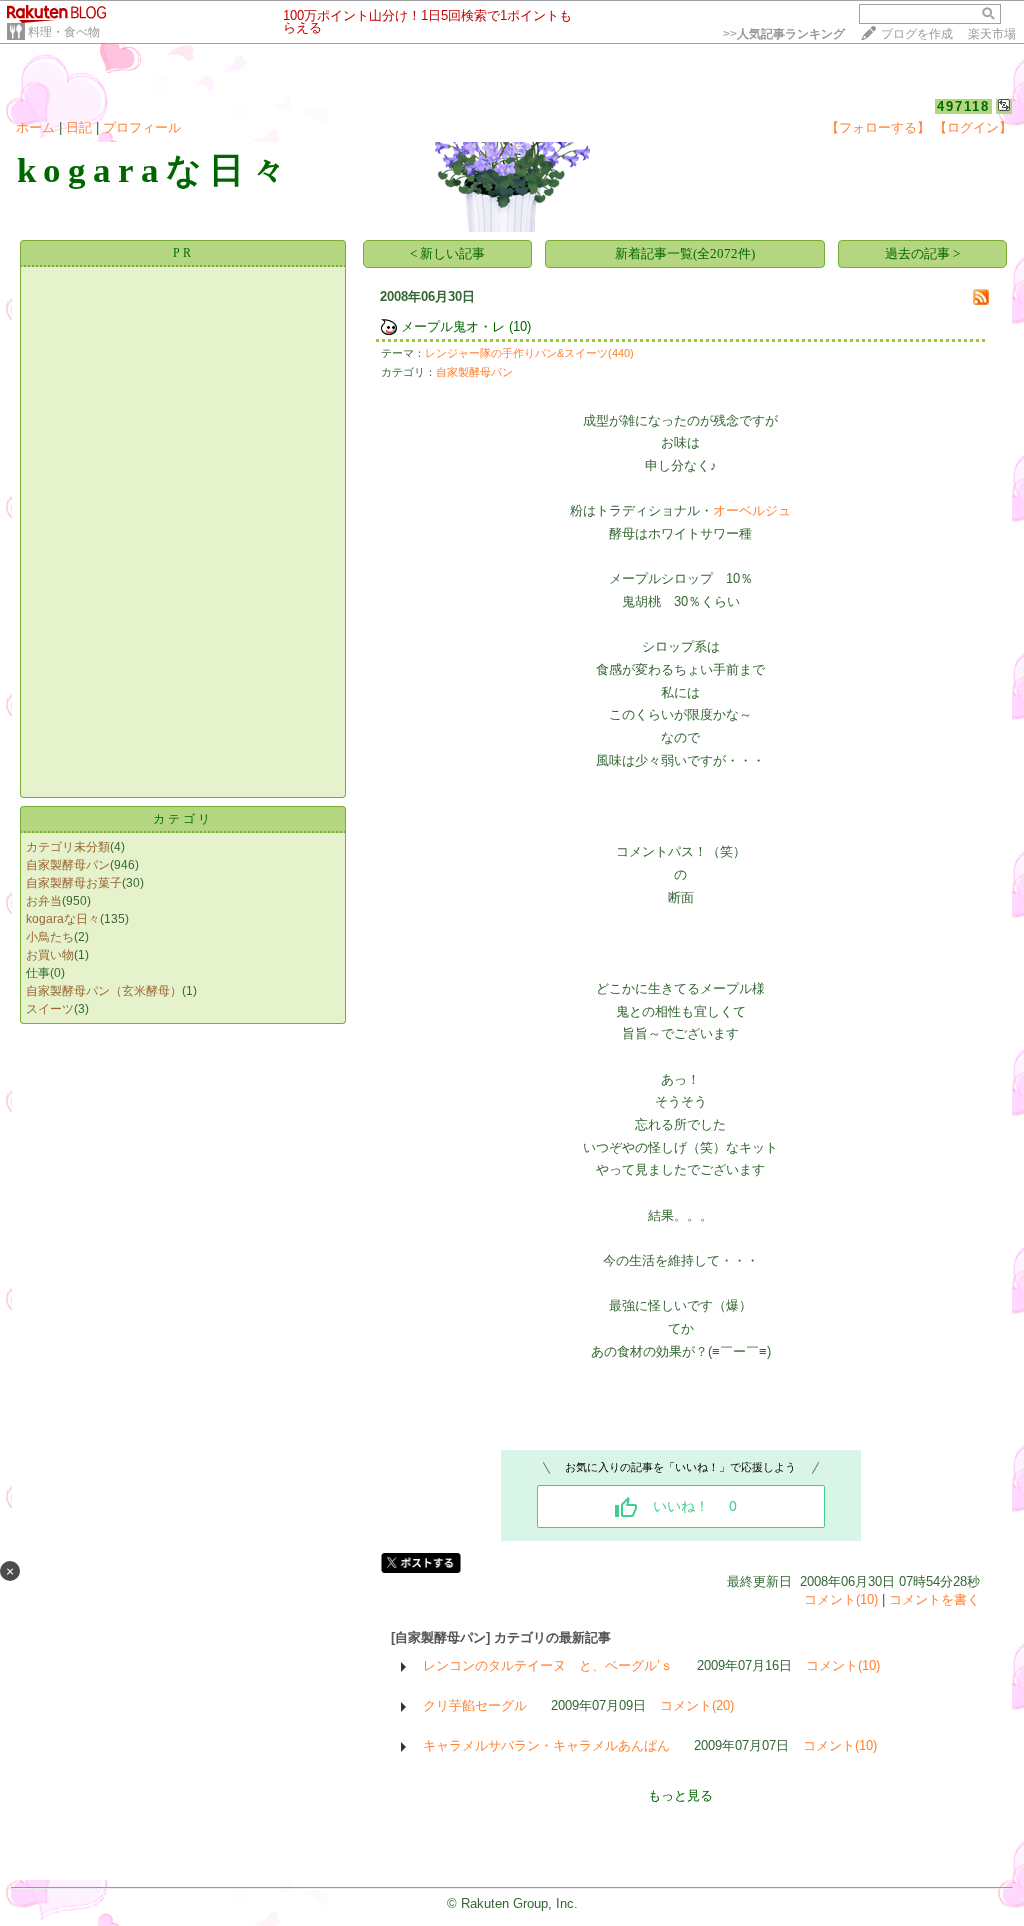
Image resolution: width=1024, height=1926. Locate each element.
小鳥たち (50, 937)
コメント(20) (697, 1705)
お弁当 (44, 901)
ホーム (35, 127)
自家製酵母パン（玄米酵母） (104, 991)
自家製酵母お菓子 (74, 883)
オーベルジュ (752, 510)
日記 (79, 127)
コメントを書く (934, 1599)
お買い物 (50, 955)
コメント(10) (841, 1599)
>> (784, 34)
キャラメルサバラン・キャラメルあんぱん (546, 1745)
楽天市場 (992, 34)
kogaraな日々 (63, 919)
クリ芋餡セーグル (475, 1705)
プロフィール (142, 127)
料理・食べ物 (64, 32)
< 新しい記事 (447, 253)
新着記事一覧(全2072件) (685, 253)
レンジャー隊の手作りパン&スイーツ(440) (529, 353)
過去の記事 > (922, 253)
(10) (520, 326)
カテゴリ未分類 (68, 847)
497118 (963, 106)
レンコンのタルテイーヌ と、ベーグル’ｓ (548, 1665)
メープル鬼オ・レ (453, 326)
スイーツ (50, 1009)
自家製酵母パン (68, 865)
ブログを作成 (917, 34)
